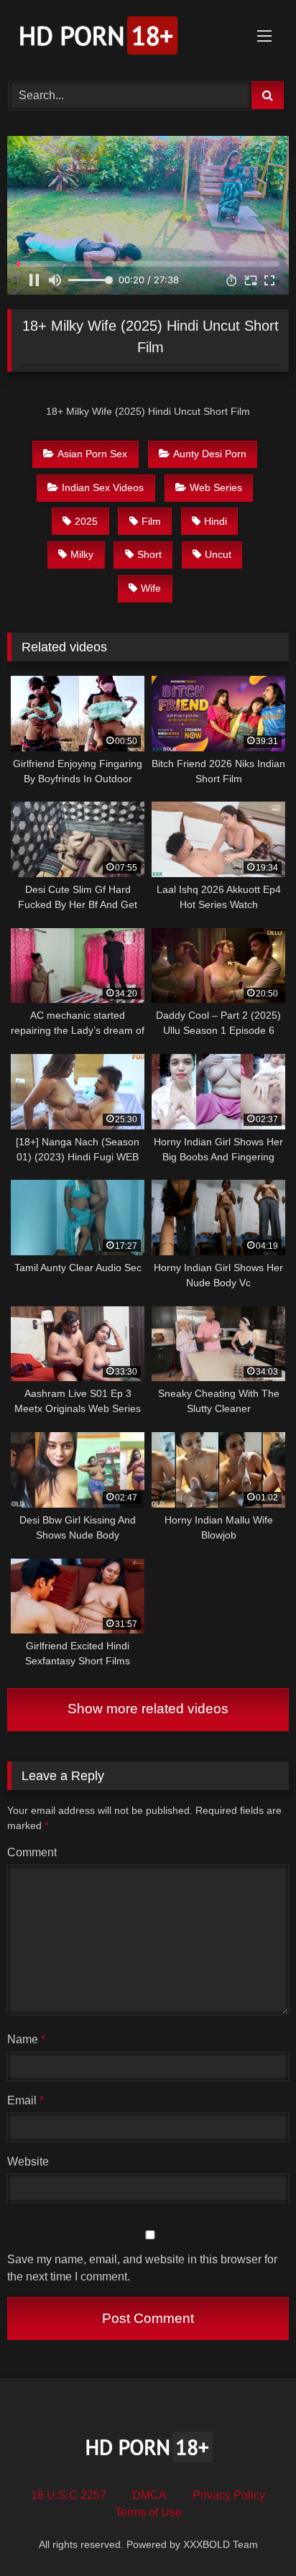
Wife (151, 588)
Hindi (216, 521)
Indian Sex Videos (103, 487)
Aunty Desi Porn (210, 454)
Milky (82, 554)
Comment (32, 1852)
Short (149, 554)
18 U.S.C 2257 (69, 2495)
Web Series (216, 487)
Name (26, 2039)
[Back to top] (251, 2533)
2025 (86, 521)
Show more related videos (148, 1709)
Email (26, 2100)
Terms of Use (148, 2512)
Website (28, 2162)
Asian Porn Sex (92, 454)
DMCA (149, 2495)
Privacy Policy (229, 2495)
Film (151, 521)
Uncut (218, 554)
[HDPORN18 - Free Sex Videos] (121, 38)
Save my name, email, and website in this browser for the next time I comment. (142, 2268)
